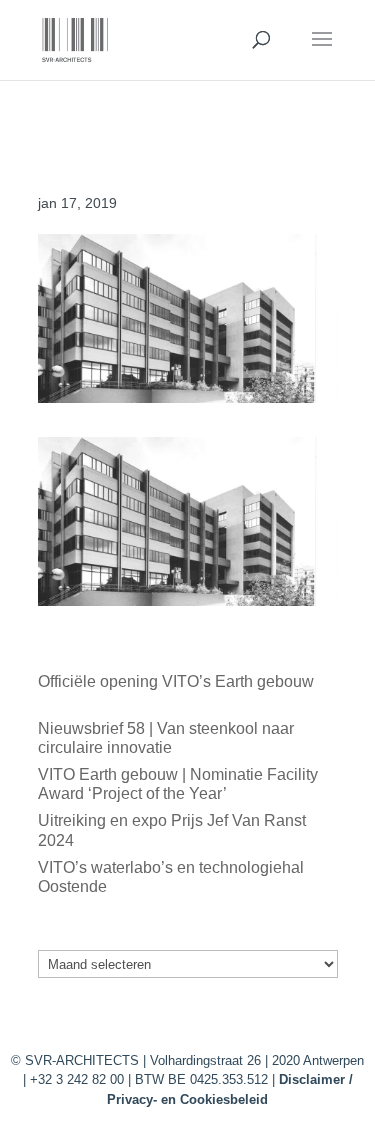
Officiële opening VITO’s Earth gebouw (176, 681)
